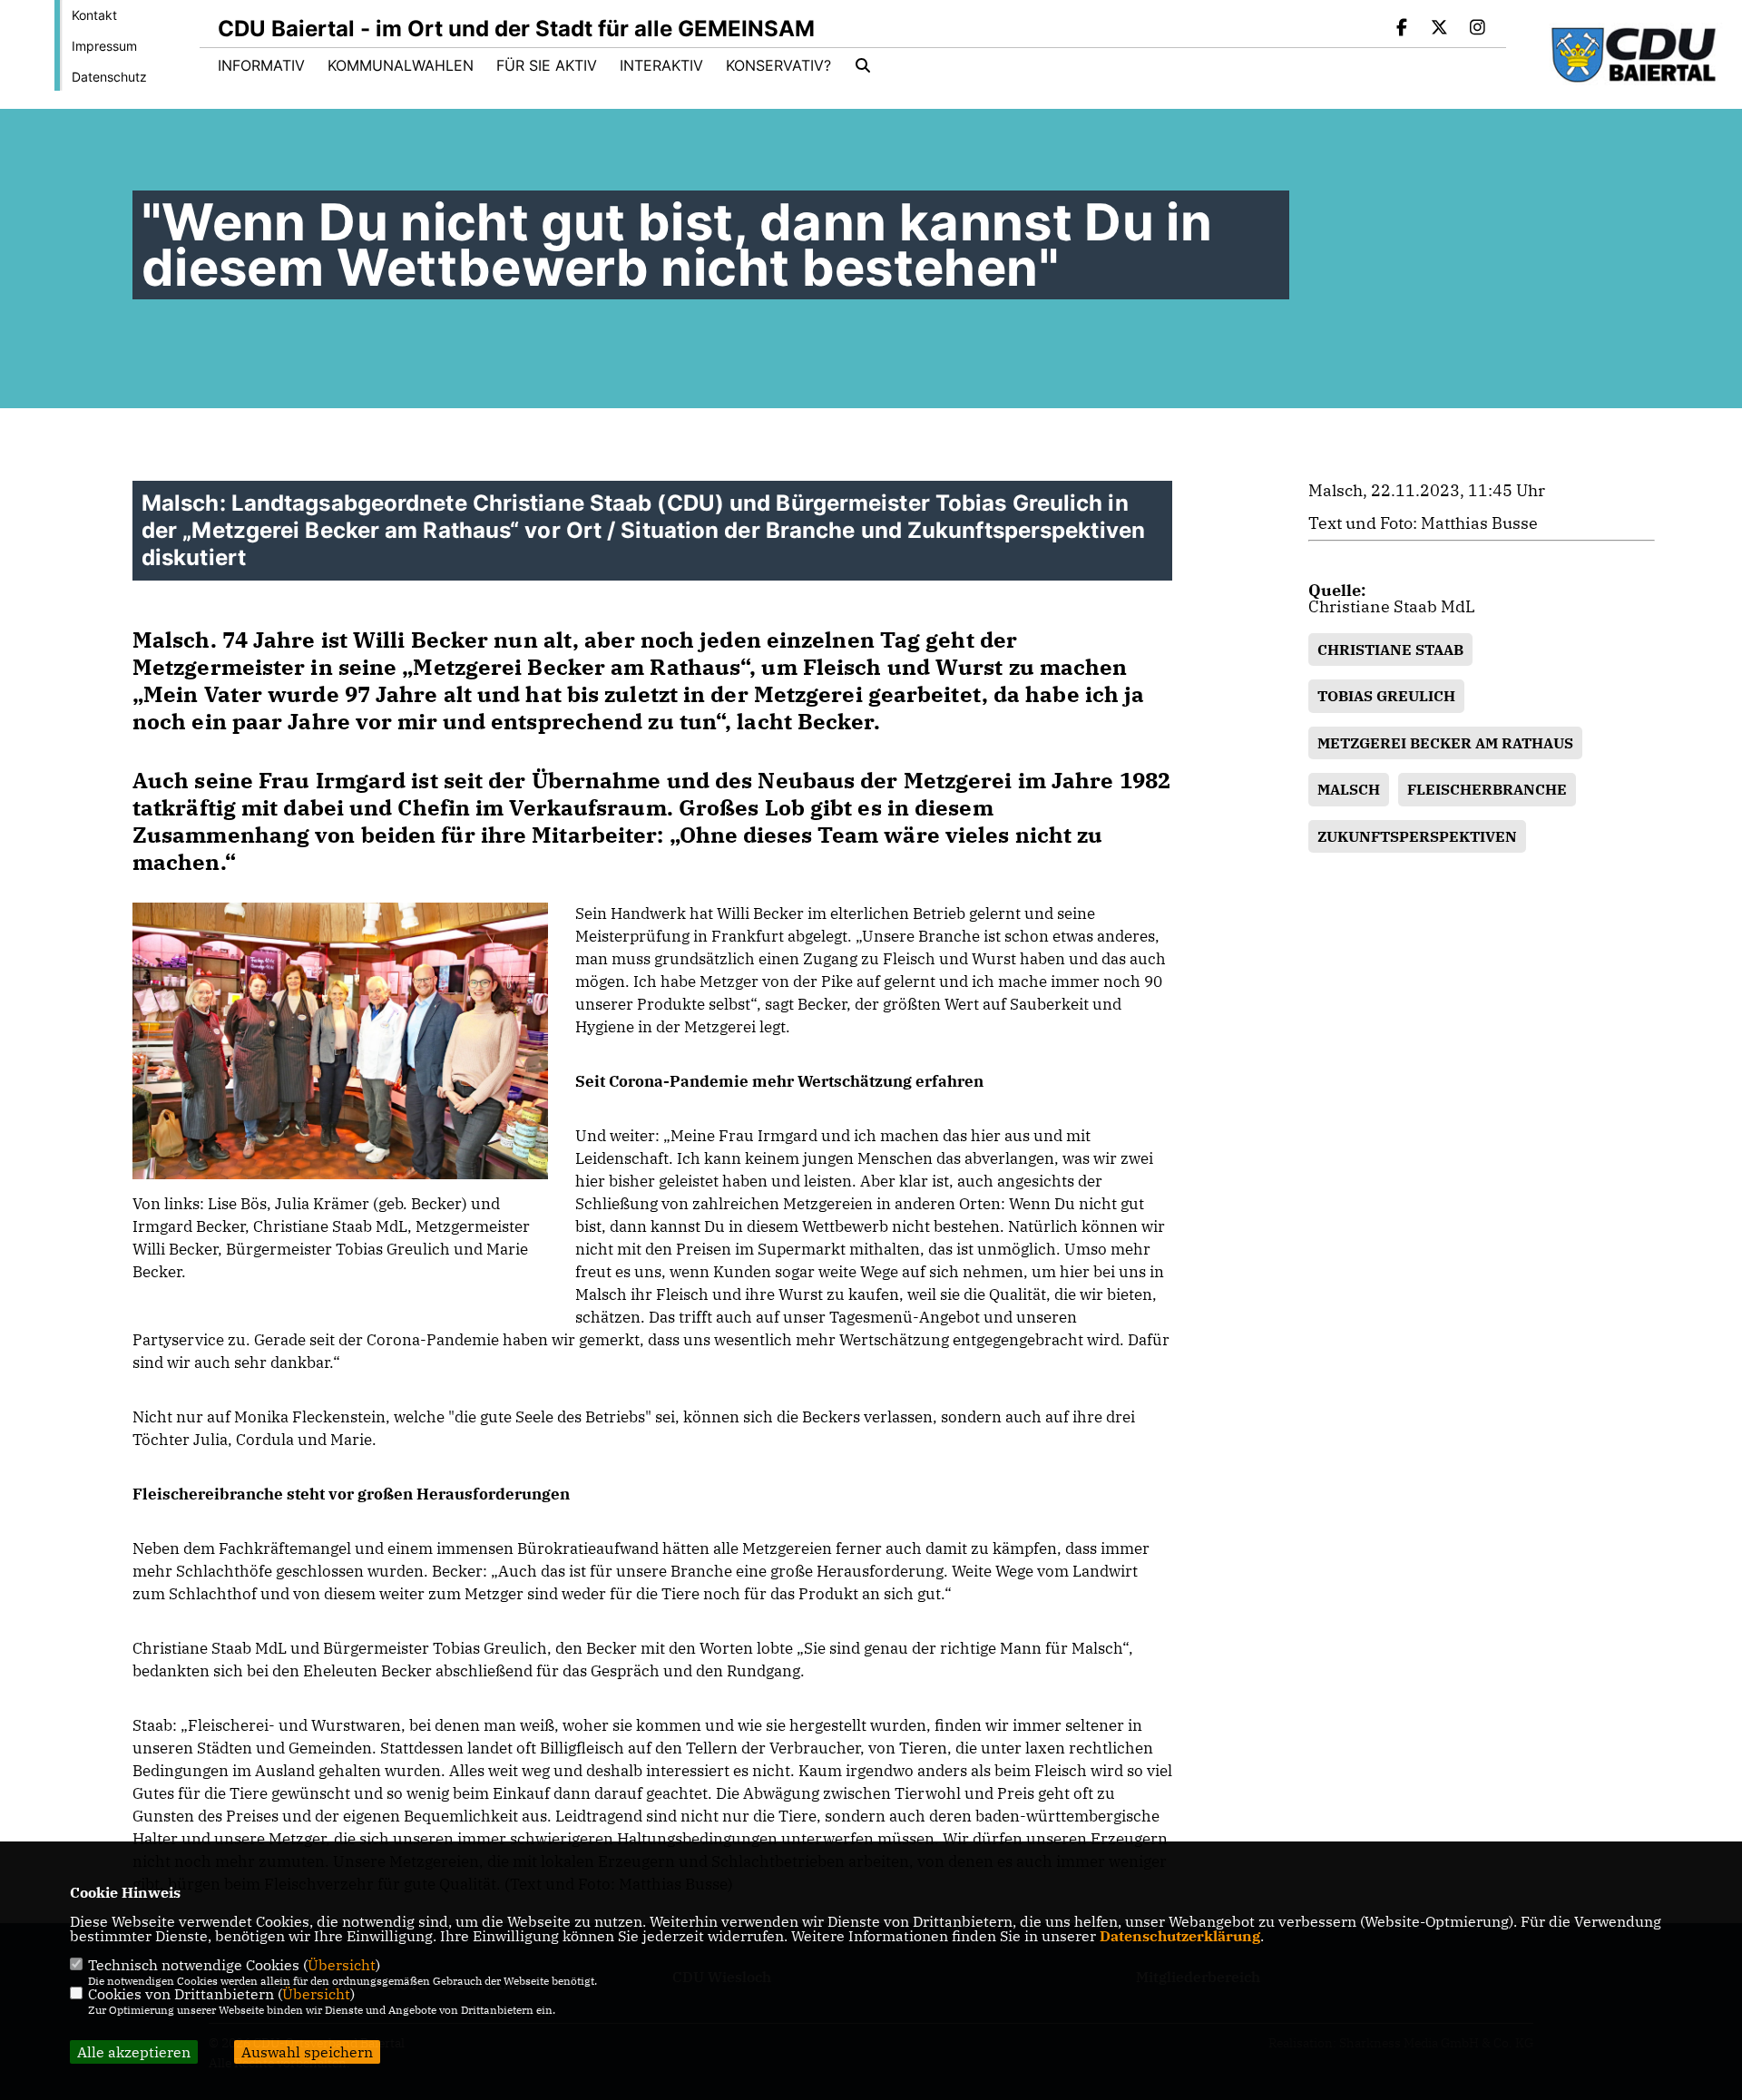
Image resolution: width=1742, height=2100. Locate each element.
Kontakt (94, 15)
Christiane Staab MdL (1392, 606)
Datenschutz (109, 77)
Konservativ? (778, 65)
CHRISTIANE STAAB (1390, 650)
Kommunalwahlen (401, 65)
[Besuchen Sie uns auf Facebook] (1402, 29)
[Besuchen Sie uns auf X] (1440, 29)
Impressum (104, 46)
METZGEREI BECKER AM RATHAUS (1445, 743)
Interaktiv (661, 65)
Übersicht (342, 1965)
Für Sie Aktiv (547, 65)
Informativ (261, 65)
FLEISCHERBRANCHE (1487, 789)
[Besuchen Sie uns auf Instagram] (1477, 29)
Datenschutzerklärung (1180, 1936)
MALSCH (1349, 789)
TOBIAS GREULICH (1386, 696)
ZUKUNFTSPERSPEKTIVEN (1417, 836)
